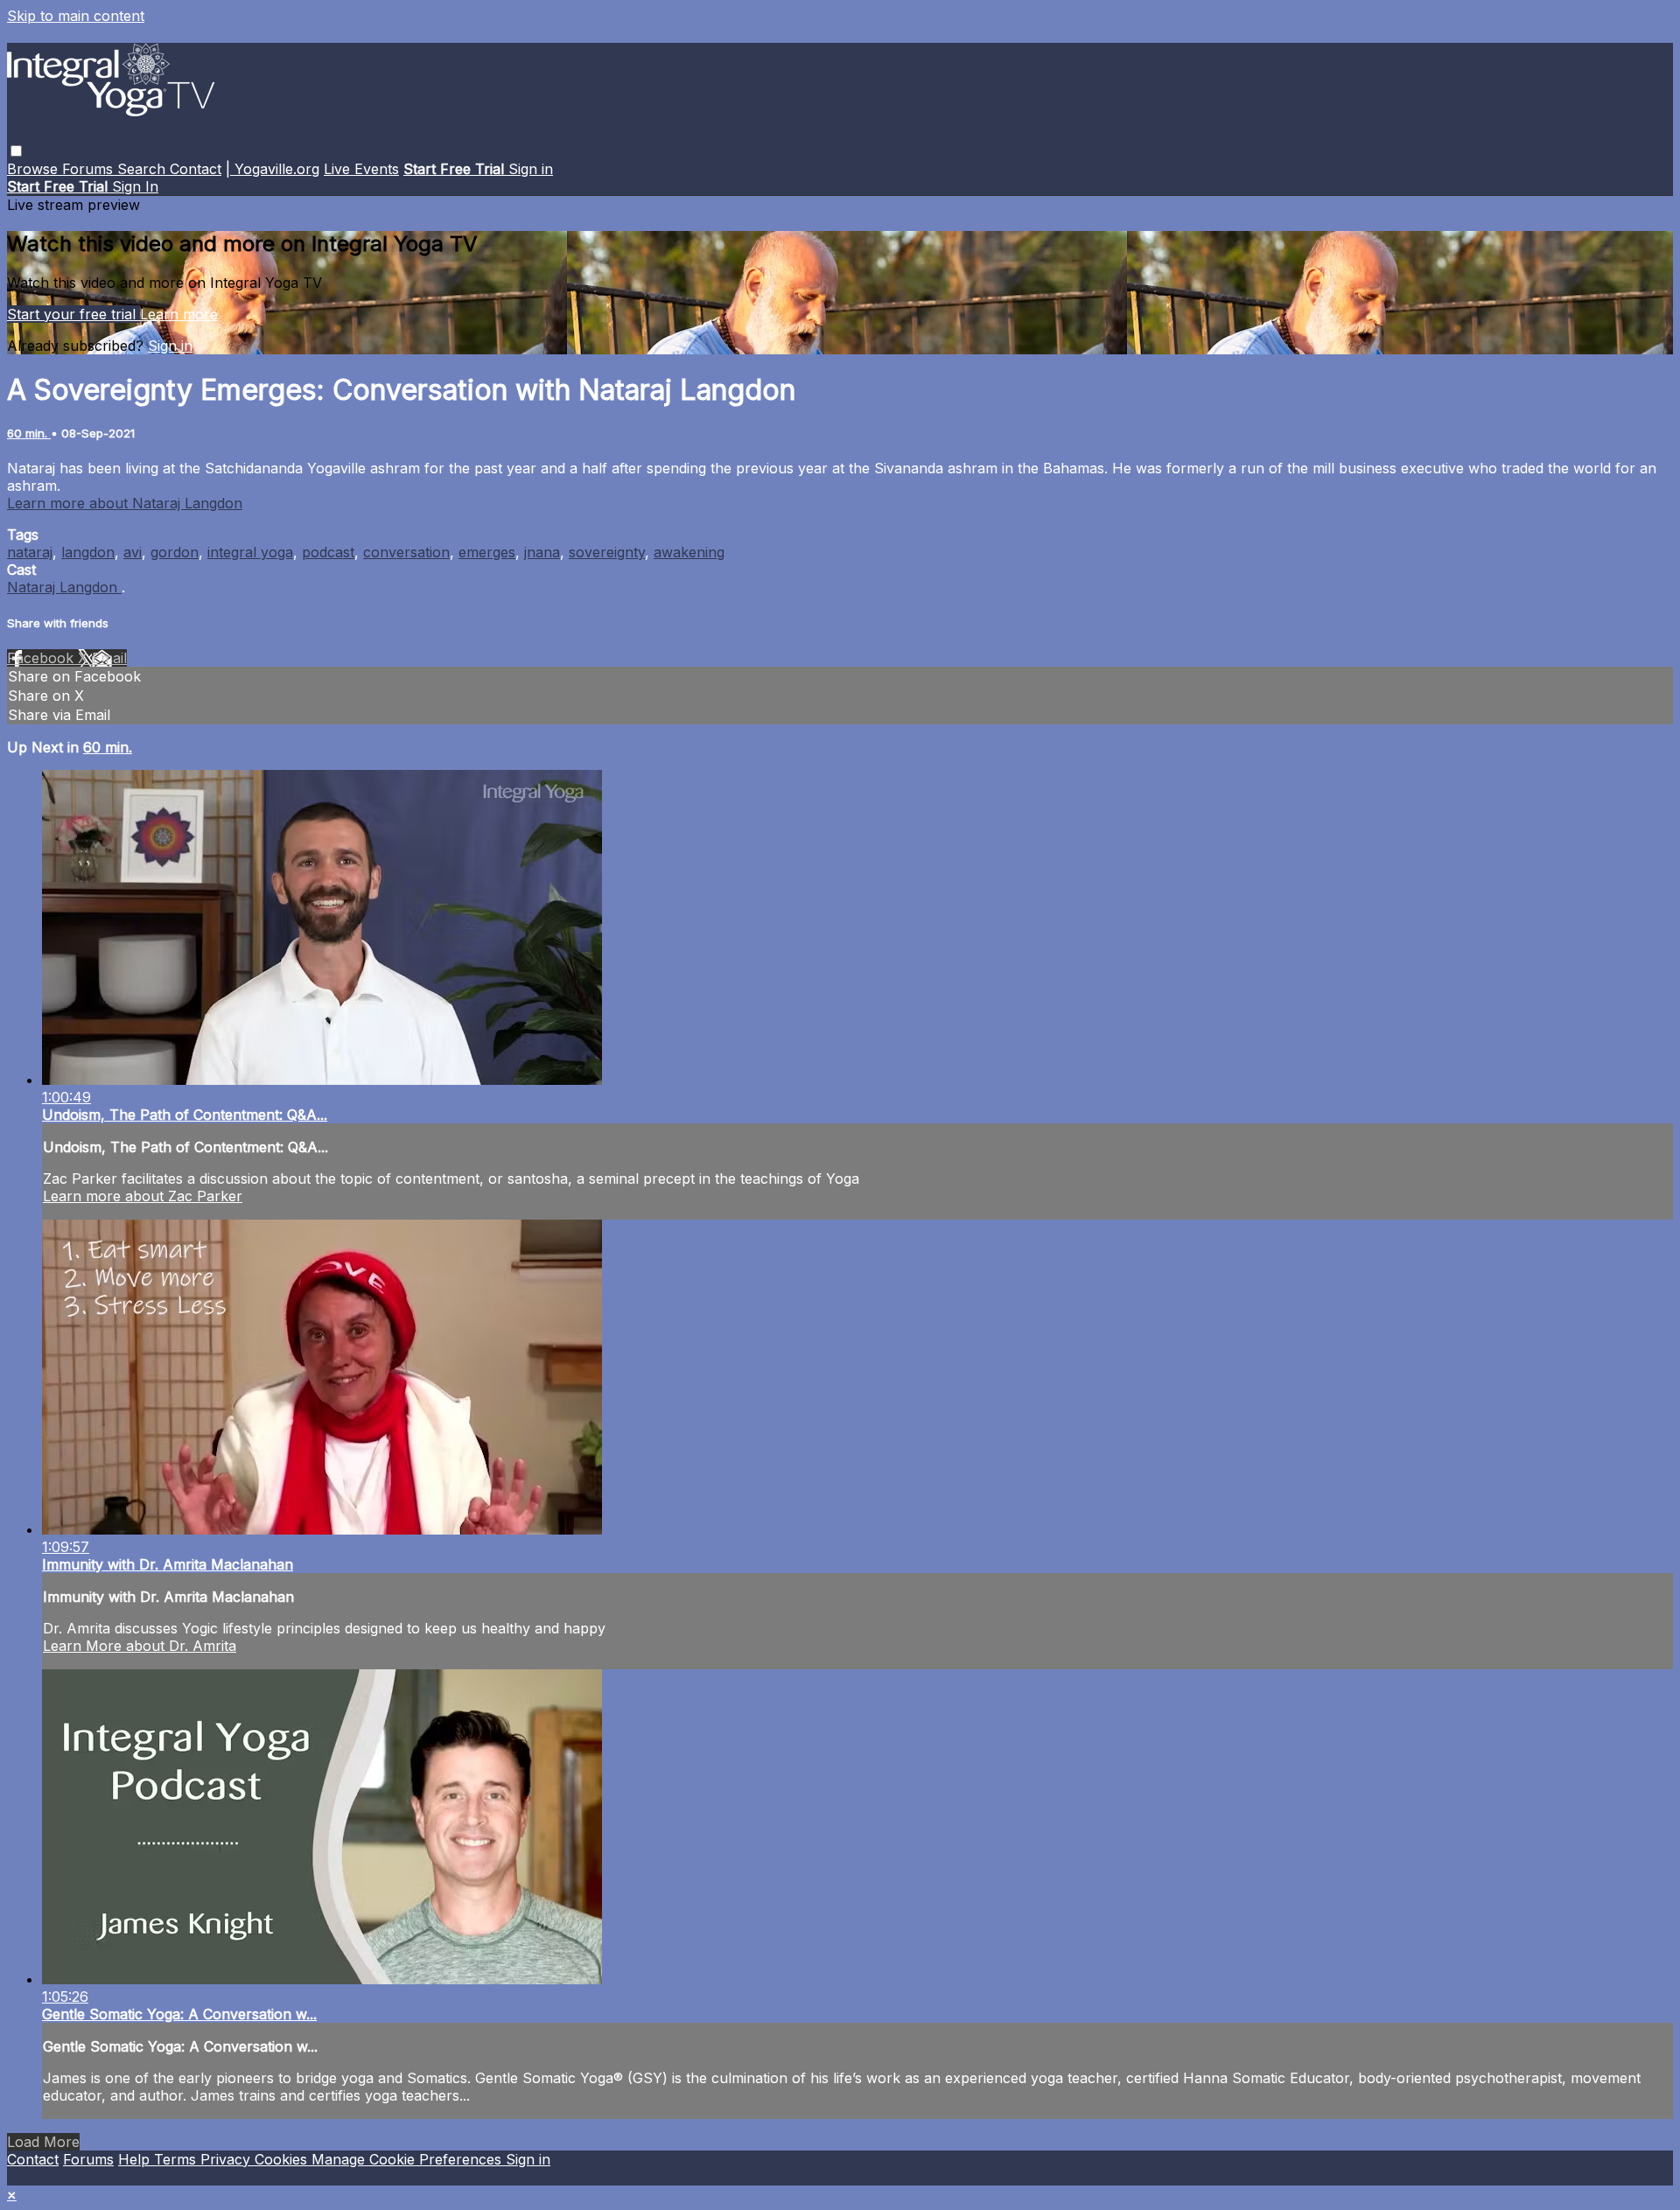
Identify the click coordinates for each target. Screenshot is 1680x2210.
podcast (328, 552)
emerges (487, 552)
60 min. (29, 433)
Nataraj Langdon (64, 587)
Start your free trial (73, 314)
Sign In (135, 186)
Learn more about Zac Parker (143, 1196)
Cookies (283, 2159)
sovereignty (607, 552)
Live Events (361, 169)
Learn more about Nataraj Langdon (125, 503)
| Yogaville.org (273, 169)
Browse (35, 169)
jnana (542, 552)
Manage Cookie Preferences (409, 2159)
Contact (196, 169)
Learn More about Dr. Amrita (140, 1646)
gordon (175, 552)
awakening (689, 552)
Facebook (42, 658)
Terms (177, 2159)
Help (136, 2159)
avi (133, 552)
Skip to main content (76, 16)
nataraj (30, 552)
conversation (406, 552)
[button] (16, 151)
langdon (88, 552)
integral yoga (250, 552)
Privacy (227, 2159)
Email (109, 658)
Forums (90, 169)
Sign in (531, 169)
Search (143, 169)
